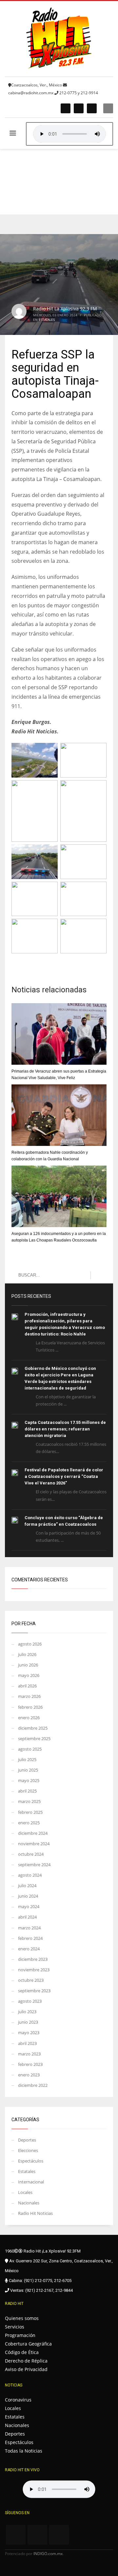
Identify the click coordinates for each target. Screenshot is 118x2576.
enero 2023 (29, 2075)
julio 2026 (27, 1654)
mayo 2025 (29, 1780)
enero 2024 (29, 1949)
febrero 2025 (30, 1812)
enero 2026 (29, 1718)
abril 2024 (27, 1917)
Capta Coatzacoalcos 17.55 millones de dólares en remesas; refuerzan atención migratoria (65, 1429)
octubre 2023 (31, 1980)
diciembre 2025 (33, 1728)
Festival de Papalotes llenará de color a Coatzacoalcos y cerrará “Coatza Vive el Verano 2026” (64, 1476)
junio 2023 (28, 2022)
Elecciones (28, 2150)
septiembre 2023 (34, 1991)
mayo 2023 (29, 2033)
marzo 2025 (29, 1801)
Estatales (47, 320)
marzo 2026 (29, 1696)
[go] (98, 1275)
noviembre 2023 (34, 1970)
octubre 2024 (31, 1854)
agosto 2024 (30, 1875)
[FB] (66, 108)
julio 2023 (27, 2012)
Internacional (31, 2182)
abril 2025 (27, 1791)
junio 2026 (28, 1665)
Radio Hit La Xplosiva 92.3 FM (65, 309)
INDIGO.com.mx (48, 2554)
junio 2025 (28, 1770)
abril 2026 (27, 1686)
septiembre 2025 (34, 1739)
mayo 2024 (29, 1906)
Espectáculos (31, 2161)
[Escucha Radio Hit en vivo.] (69, 134)
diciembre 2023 (33, 1959)
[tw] (79, 108)
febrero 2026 (30, 1707)
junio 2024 (28, 1896)
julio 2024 (27, 1886)
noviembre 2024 (34, 1844)
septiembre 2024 (34, 1865)
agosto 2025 (30, 1749)
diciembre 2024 (33, 1833)
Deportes (27, 2140)
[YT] (92, 108)
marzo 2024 (29, 1928)
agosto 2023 (30, 2001)
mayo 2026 (29, 1675)
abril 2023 (27, 2043)
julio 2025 (27, 1759)
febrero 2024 (30, 1938)
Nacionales (29, 2203)
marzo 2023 (29, 2054)
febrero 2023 (30, 2064)
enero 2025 (29, 1823)
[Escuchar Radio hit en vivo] (59, 2489)
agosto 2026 (30, 1644)
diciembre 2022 (33, 2085)
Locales (25, 2192)
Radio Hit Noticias (35, 2213)
